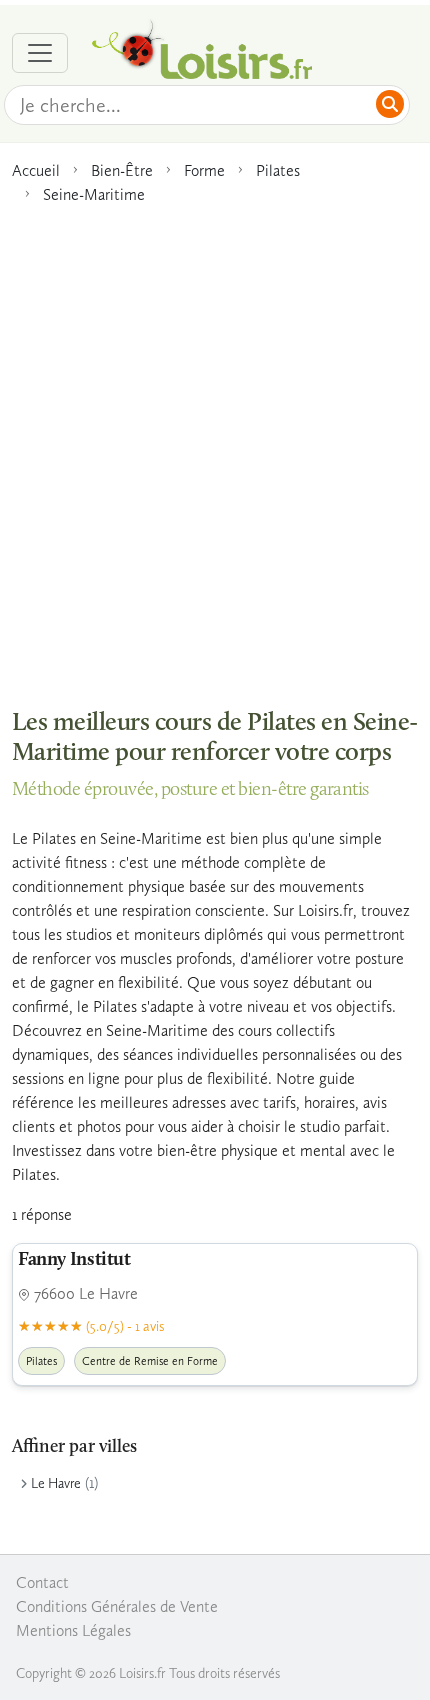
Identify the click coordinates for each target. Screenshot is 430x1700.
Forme (204, 170)
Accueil (36, 170)
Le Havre (56, 1483)
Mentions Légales (73, 1630)
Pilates (278, 170)
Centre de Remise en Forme (150, 1361)
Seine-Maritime (94, 194)
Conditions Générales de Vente (117, 1606)
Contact (42, 1582)
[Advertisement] (215, 446)
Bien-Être (122, 170)
